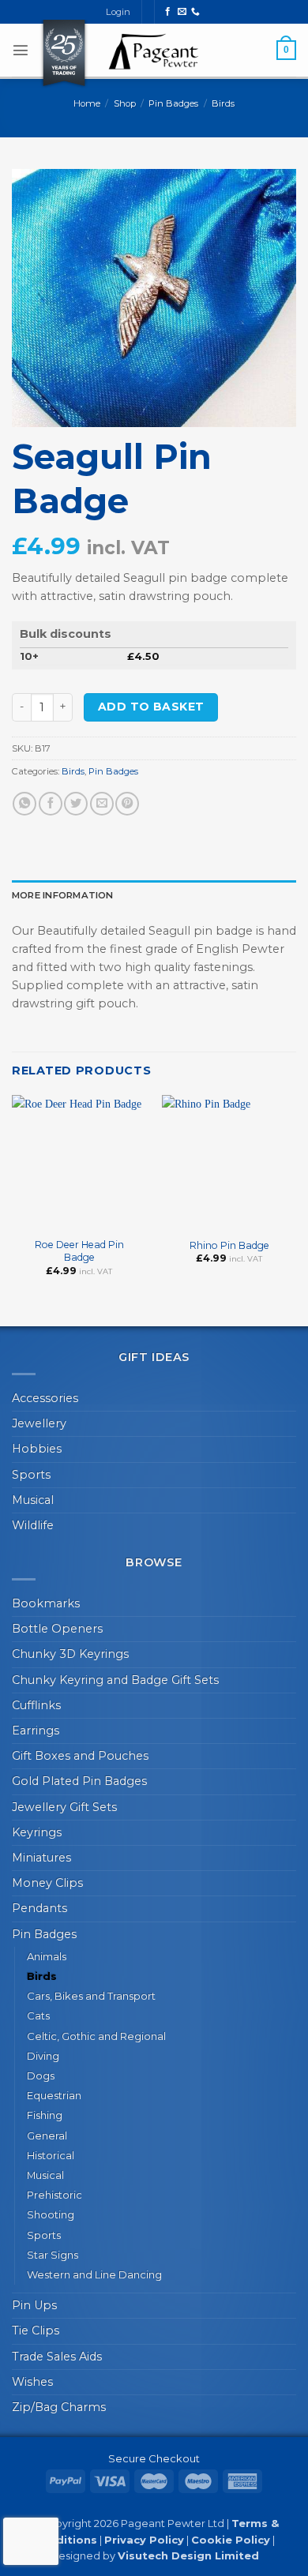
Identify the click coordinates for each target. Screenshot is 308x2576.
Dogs (41, 2075)
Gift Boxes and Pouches (80, 1756)
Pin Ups (34, 2305)
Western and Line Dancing (94, 2274)
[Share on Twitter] (76, 804)
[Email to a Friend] (102, 804)
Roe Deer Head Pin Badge (79, 1251)
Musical (33, 1500)
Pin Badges (173, 103)
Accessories (45, 1398)
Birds (223, 103)
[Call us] (195, 12)
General (47, 2135)
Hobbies (37, 1449)
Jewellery (39, 1423)
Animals (47, 1956)
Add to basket (151, 707)
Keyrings (37, 1832)
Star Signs (53, 2255)
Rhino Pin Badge (229, 1245)
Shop (125, 103)
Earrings (36, 1730)
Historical (51, 2155)
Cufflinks (36, 1705)
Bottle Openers (57, 1629)
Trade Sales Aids (57, 2357)
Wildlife (33, 1525)
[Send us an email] (182, 12)
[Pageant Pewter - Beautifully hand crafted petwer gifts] (154, 51)
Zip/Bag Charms (59, 2407)
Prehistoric (54, 2195)
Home (87, 103)
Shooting (51, 2214)
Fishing (45, 2115)
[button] (21, 50)
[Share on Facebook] (51, 804)
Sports (31, 1475)
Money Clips (47, 1883)
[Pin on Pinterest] (127, 804)
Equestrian (54, 2095)
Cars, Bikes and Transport (91, 1996)
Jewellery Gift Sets (64, 1807)
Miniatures (41, 1858)
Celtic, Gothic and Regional (96, 2036)
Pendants (39, 1908)
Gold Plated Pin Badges (79, 1781)
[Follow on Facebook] (168, 12)
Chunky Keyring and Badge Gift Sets (115, 1680)
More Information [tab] (63, 895)
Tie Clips (36, 2330)
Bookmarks (46, 1603)
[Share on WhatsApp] (24, 804)
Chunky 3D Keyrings (70, 1654)
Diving (43, 2056)
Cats (38, 2015)
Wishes (32, 2382)
